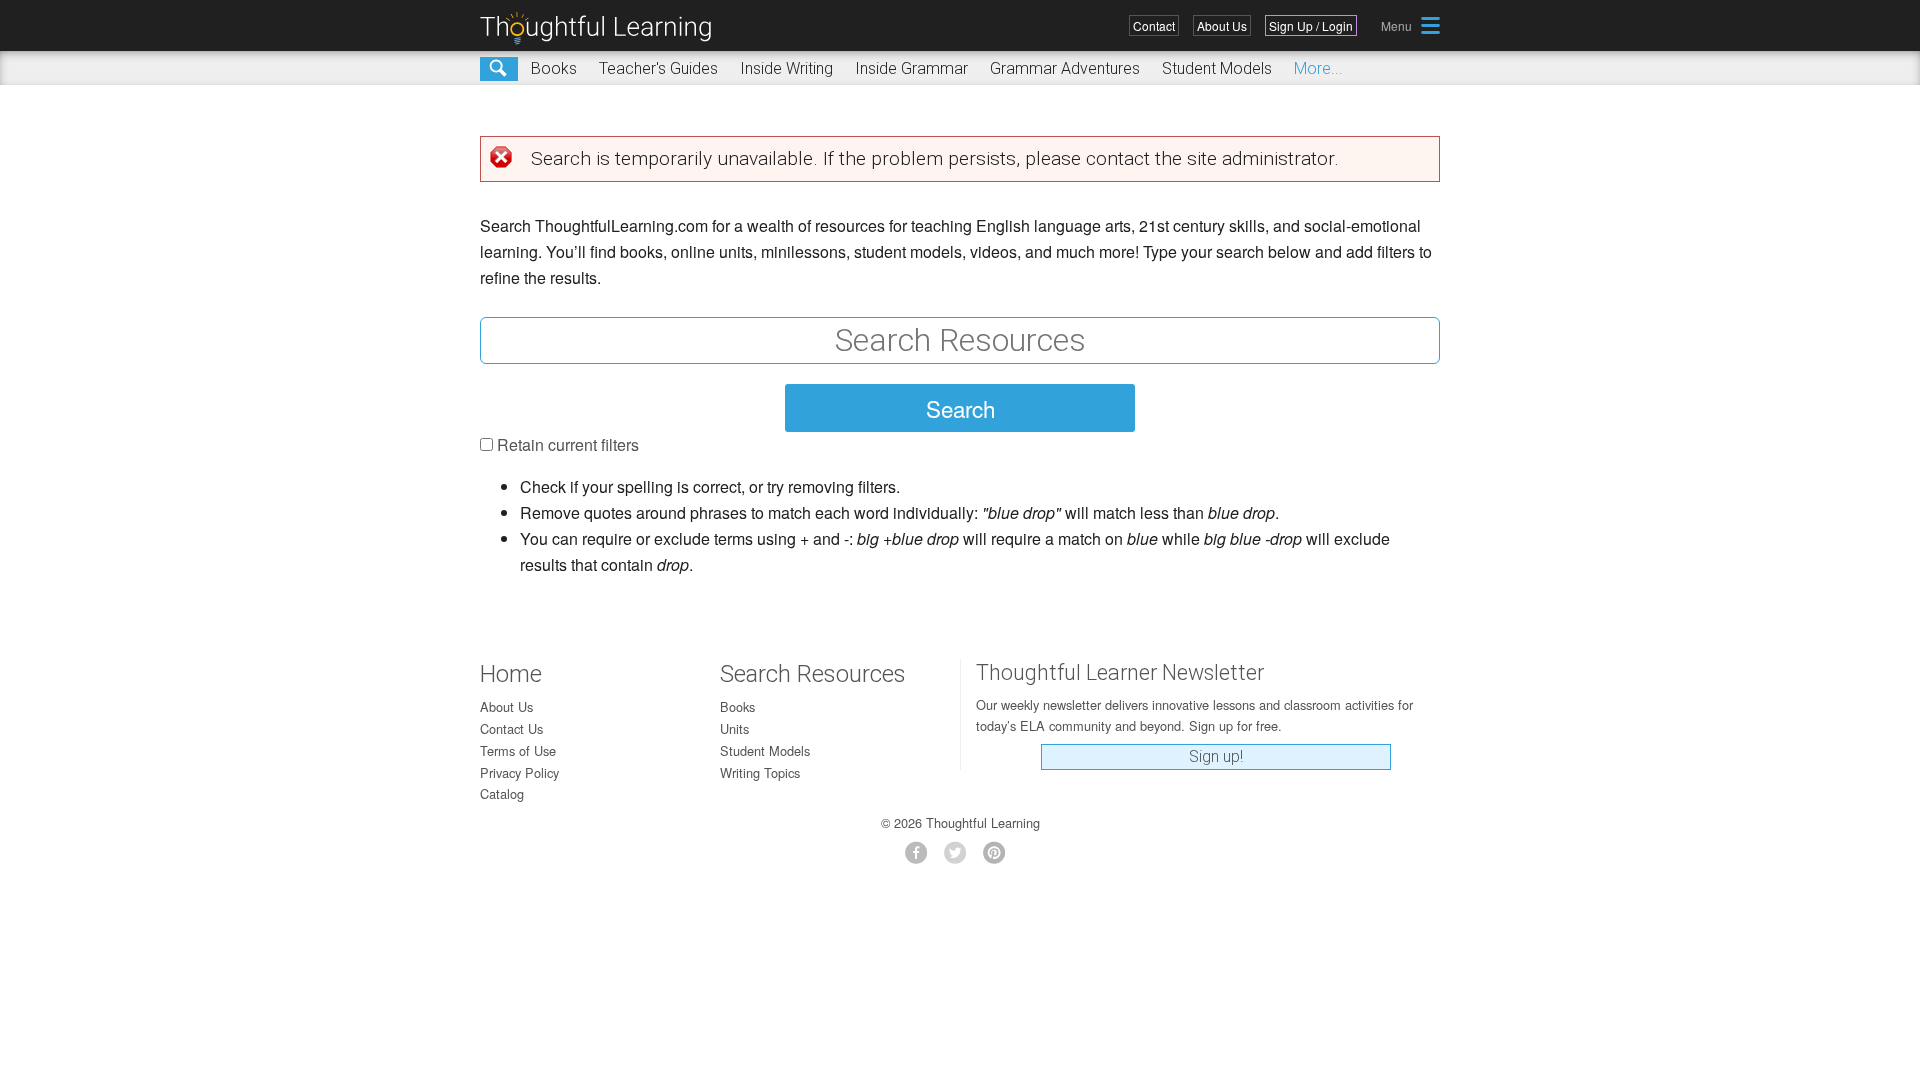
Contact (1154, 25)
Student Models (1217, 68)
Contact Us (511, 728)
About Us (1222, 25)
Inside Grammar (911, 68)
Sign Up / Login (1311, 25)
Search (499, 69)
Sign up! (1216, 756)
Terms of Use (518, 750)
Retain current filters (568, 444)
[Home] (603, 28)
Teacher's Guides (658, 68)
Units (734, 728)
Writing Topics (760, 772)
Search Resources (813, 674)
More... (1318, 68)
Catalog (502, 793)
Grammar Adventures (1065, 68)
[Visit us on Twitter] (960, 858)
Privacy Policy (519, 772)
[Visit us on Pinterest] (999, 858)
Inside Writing (786, 68)
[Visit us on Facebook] (921, 858)
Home (511, 674)
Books (554, 68)
